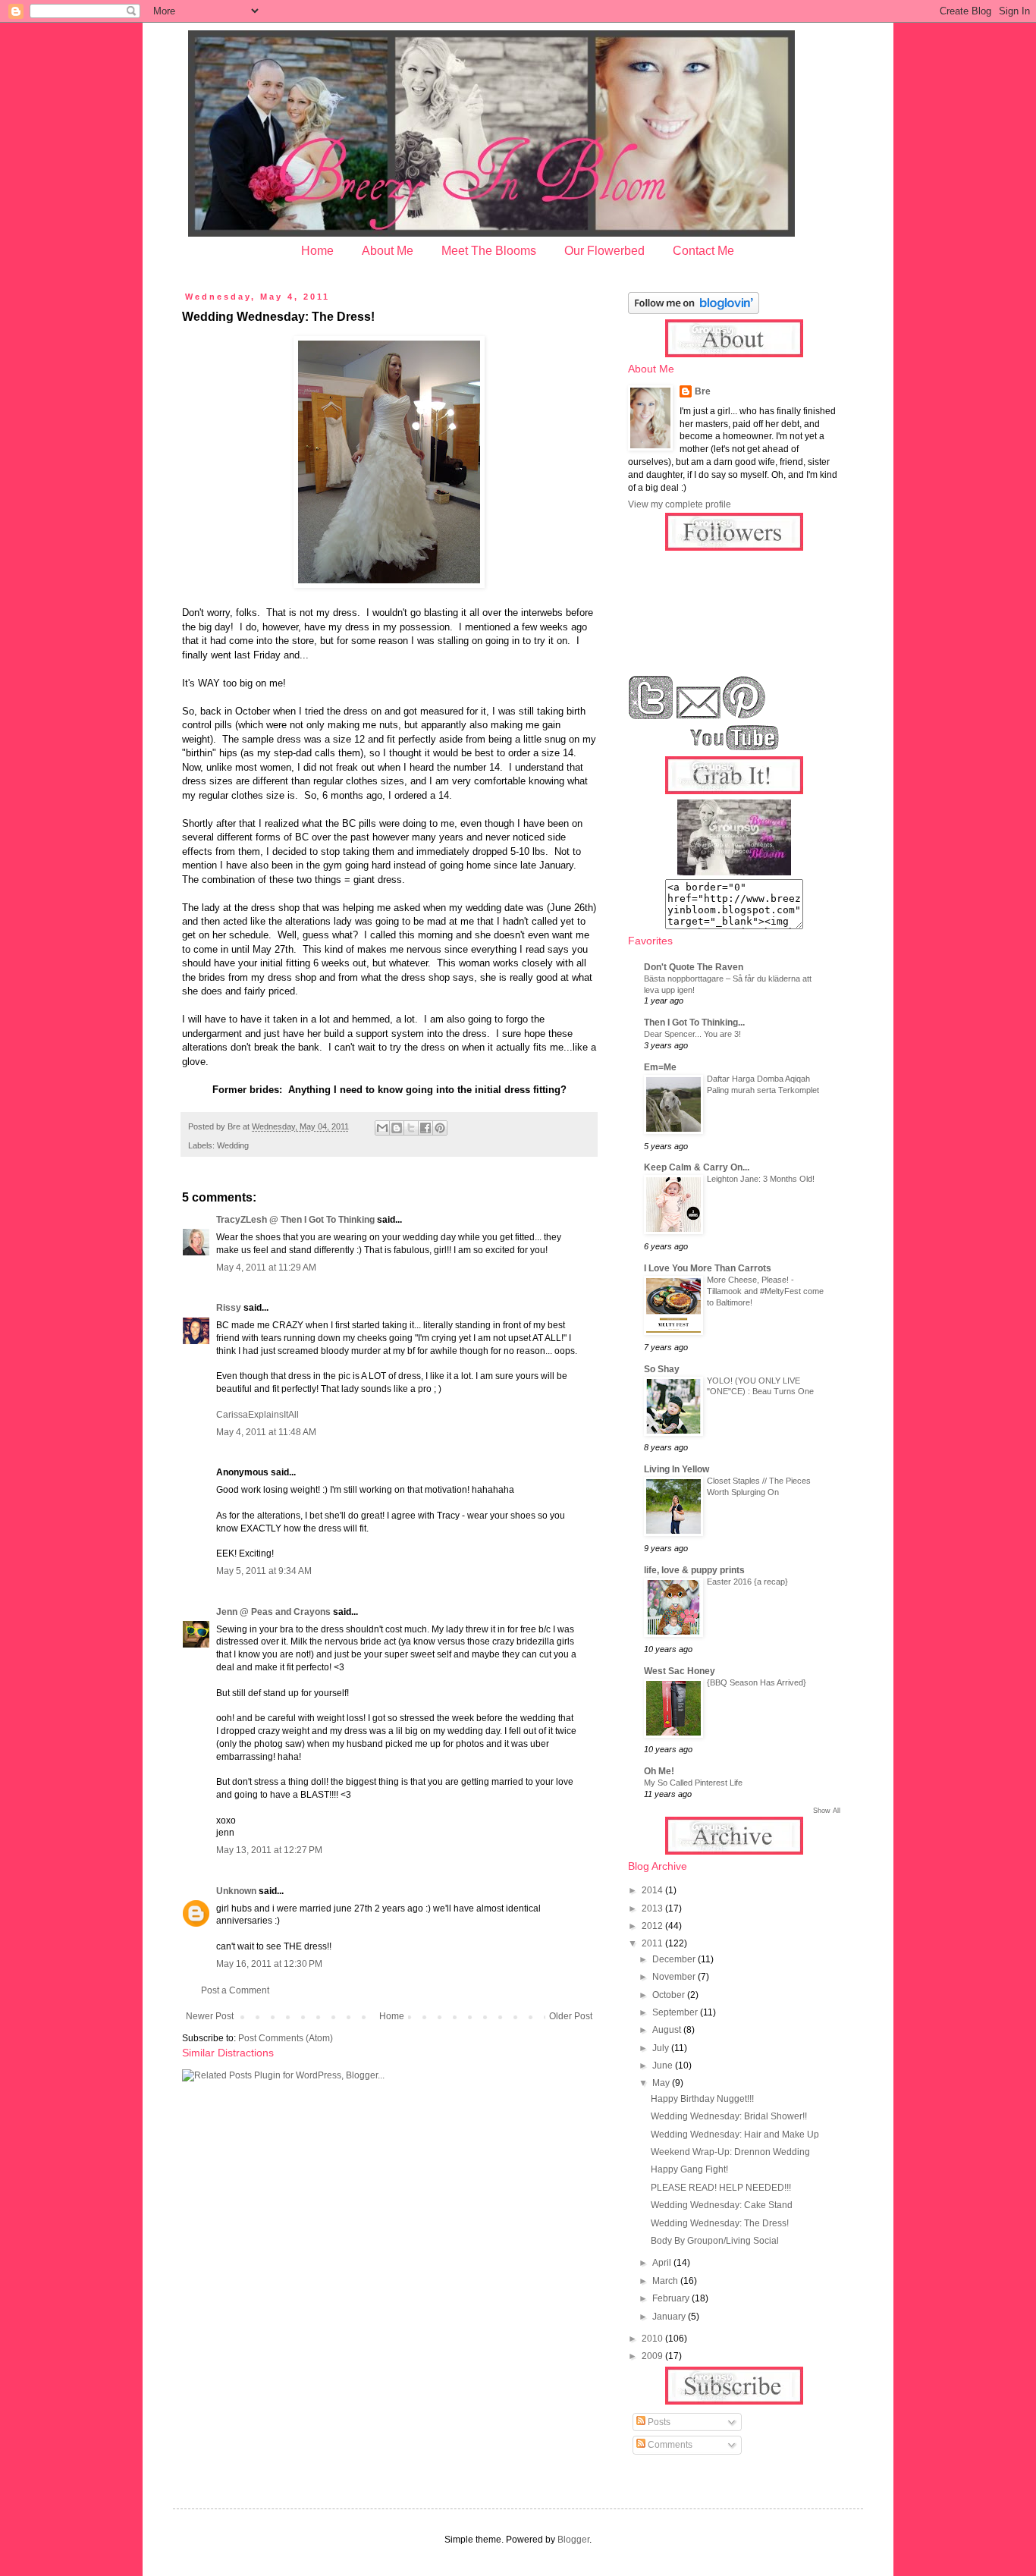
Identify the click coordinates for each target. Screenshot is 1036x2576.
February (672, 2298)
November (675, 1977)
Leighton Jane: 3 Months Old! (761, 1179)
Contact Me (703, 251)
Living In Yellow (677, 1469)
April (663, 2263)
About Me (388, 251)
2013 (653, 1908)
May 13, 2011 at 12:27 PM (269, 1850)
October (670, 1995)
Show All (827, 1811)
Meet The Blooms (489, 251)
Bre (703, 391)
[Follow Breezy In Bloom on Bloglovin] (694, 311)
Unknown (236, 1891)
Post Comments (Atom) (286, 2038)
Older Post (571, 2016)
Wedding (233, 1145)
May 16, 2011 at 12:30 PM (269, 1964)
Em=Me (660, 1067)
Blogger (573, 2540)
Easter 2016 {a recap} (747, 1582)
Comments (669, 2445)
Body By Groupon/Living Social (715, 2241)
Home (317, 251)
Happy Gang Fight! (689, 2169)
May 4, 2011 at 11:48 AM (266, 1432)
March (666, 2281)
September (676, 2012)
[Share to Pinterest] (440, 1128)
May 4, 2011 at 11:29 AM (266, 1268)
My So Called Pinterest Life (693, 1783)
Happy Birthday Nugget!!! (702, 2099)
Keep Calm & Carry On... (697, 1167)
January (670, 2317)
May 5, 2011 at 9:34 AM (264, 1571)
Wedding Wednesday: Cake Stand (722, 2205)
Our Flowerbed (604, 251)
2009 (653, 2356)
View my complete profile (680, 504)
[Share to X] (411, 1128)
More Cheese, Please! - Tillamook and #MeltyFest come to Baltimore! (765, 1291)
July (662, 2048)
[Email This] (382, 1128)
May (662, 2083)
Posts (658, 2422)
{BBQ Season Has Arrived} (757, 1682)
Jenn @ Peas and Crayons (273, 1612)
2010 (653, 2339)
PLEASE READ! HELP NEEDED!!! (721, 2188)
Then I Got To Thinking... (694, 1023)
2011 (653, 1943)
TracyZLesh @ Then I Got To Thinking (295, 1220)
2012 (653, 1926)
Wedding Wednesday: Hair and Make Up (735, 2135)
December (675, 1959)
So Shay (662, 1369)
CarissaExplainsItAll (257, 1415)
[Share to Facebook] (425, 1128)
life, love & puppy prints (694, 1570)
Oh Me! (659, 1771)
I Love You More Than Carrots (708, 1268)
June (664, 2066)
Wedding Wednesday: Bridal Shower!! (729, 2116)
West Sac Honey (680, 1671)
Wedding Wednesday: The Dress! (720, 2223)
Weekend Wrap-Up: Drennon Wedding (730, 2152)
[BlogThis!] (397, 1128)
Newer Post (210, 2016)
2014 (653, 1890)
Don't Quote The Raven (694, 967)
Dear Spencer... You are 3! (692, 1034)
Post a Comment (235, 1990)
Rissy (229, 1308)
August (668, 2030)
